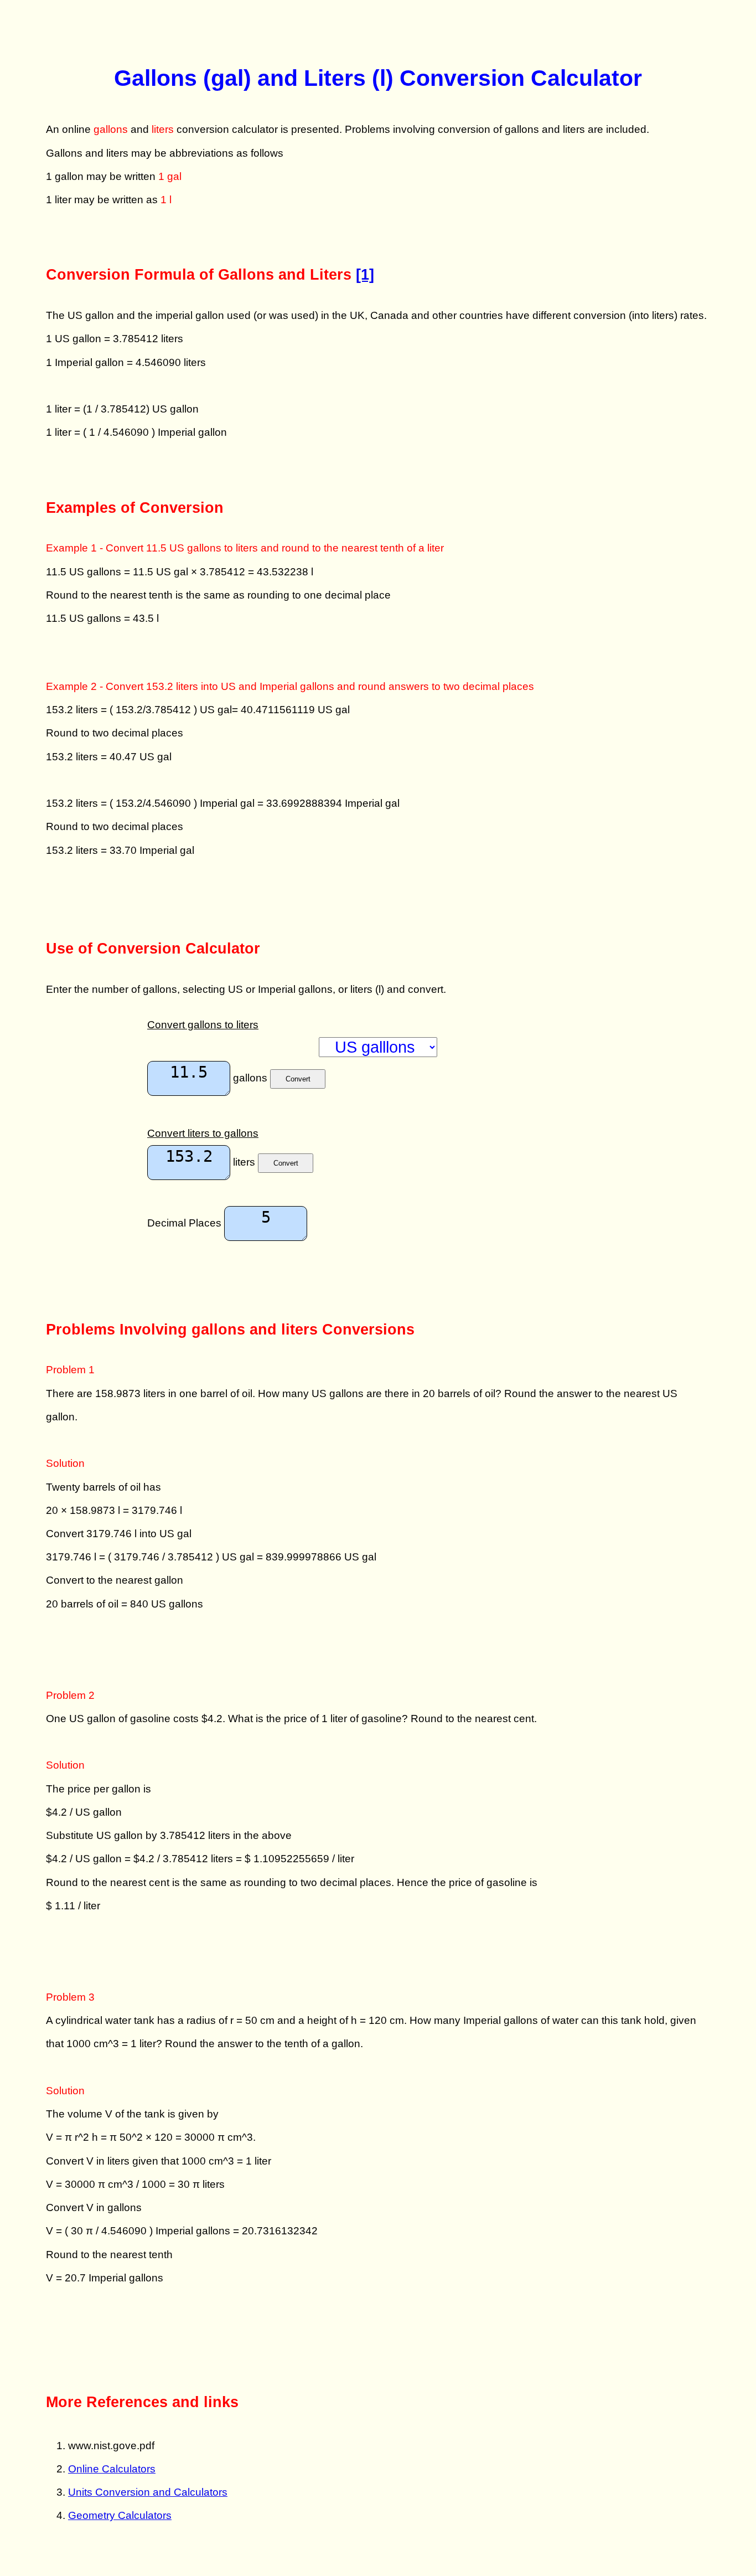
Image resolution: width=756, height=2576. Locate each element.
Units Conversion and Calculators (148, 2492)
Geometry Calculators (120, 2515)
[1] (365, 274)
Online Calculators (112, 2469)
